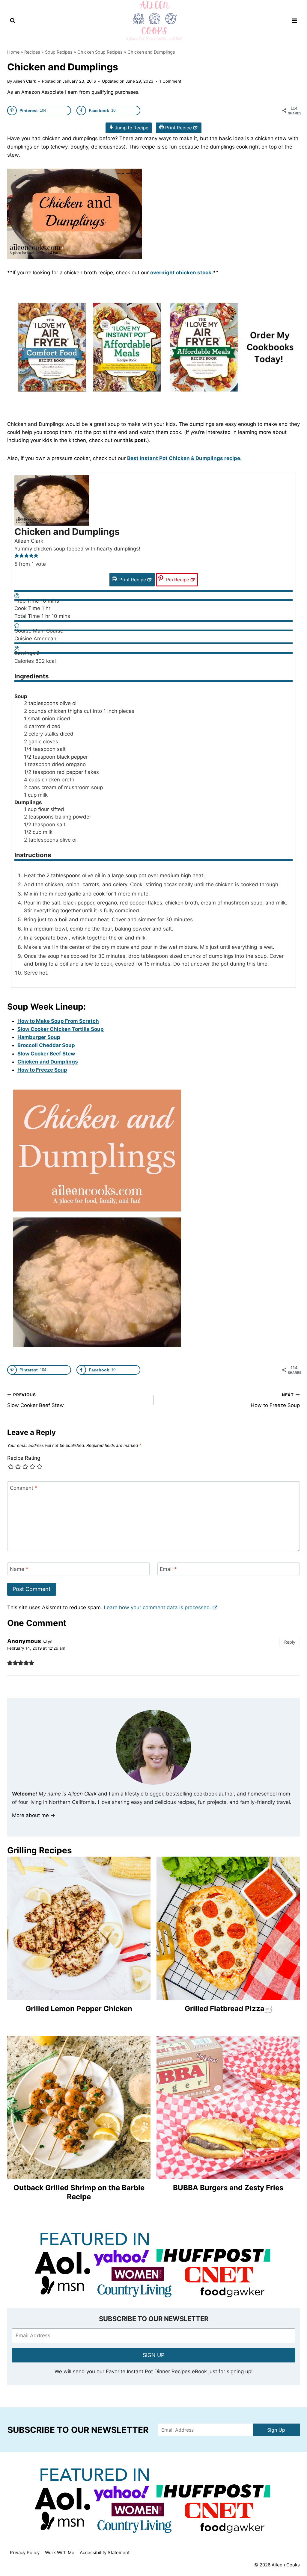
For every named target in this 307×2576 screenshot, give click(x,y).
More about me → (34, 1815)
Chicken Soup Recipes (100, 52)
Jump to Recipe (131, 128)
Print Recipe (178, 128)
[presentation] (79, 1928)
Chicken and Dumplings (48, 1062)
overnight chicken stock (181, 273)
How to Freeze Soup (42, 1070)
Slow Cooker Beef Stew (46, 1054)
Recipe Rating (24, 1458)
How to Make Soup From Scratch (58, 1021)
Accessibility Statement (105, 2552)
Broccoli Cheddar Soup (46, 1045)
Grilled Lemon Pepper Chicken (79, 2009)
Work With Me (60, 2552)
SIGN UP (153, 2355)
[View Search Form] (13, 21)
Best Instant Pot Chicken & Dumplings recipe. (184, 458)
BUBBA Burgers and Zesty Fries (228, 2188)
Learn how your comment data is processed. (158, 1607)
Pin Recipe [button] (177, 580)
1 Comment (170, 81)
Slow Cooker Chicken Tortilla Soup (61, 1029)
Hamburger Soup (39, 1037)
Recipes (32, 52)
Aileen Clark (25, 81)
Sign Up (276, 2430)
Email (168, 1569)
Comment (24, 1488)
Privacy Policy (25, 2552)
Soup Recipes (59, 52)
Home (13, 52)
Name (19, 1569)
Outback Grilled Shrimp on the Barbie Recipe (79, 2192)
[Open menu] (294, 21)
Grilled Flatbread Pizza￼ (228, 2009)
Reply (290, 1642)
